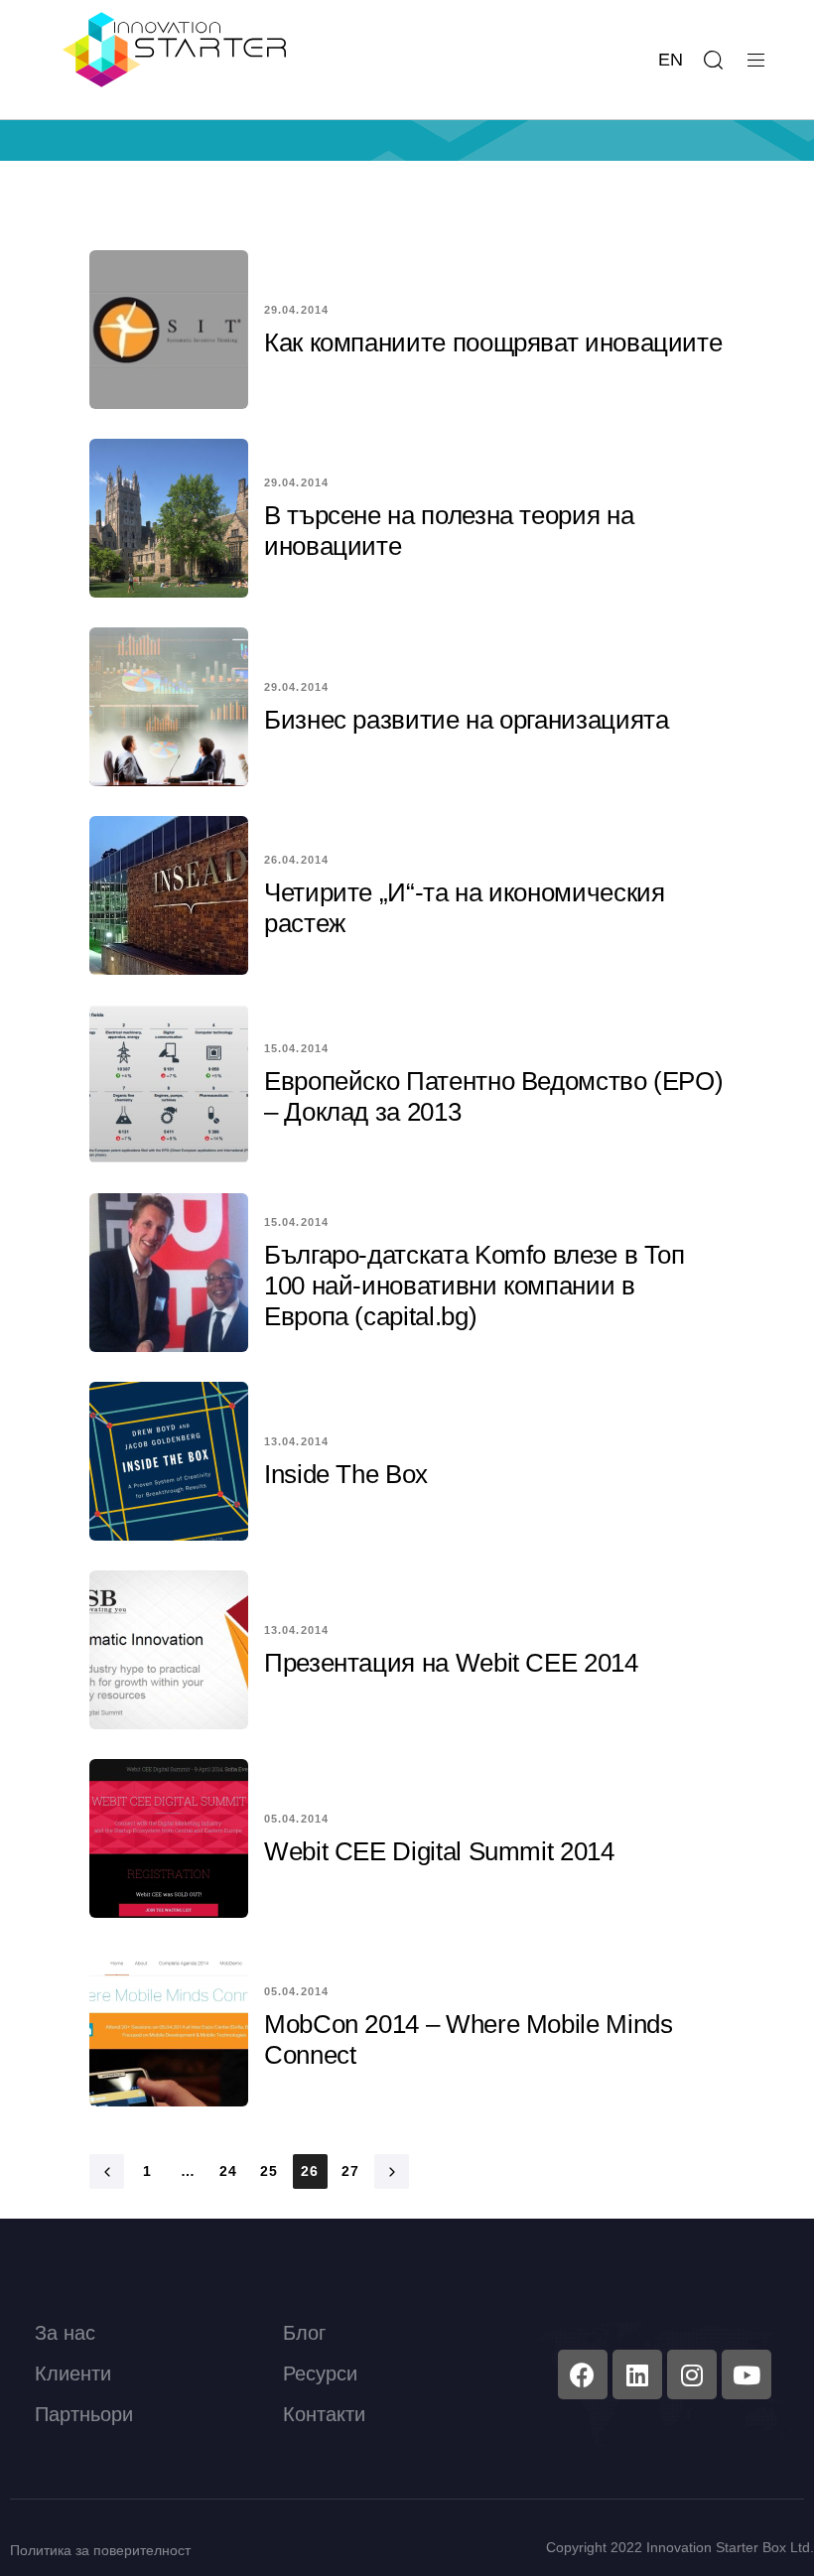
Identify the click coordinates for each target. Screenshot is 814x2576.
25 (270, 2171)
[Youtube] (746, 2374)
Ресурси (320, 2373)
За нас (65, 2333)
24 (229, 2171)
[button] (713, 60)
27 (351, 2171)
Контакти (324, 2414)
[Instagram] (692, 2374)
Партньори (84, 2414)
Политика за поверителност (100, 2550)
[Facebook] (583, 2374)
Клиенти (73, 2373)
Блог (304, 2333)
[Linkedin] (637, 2374)
